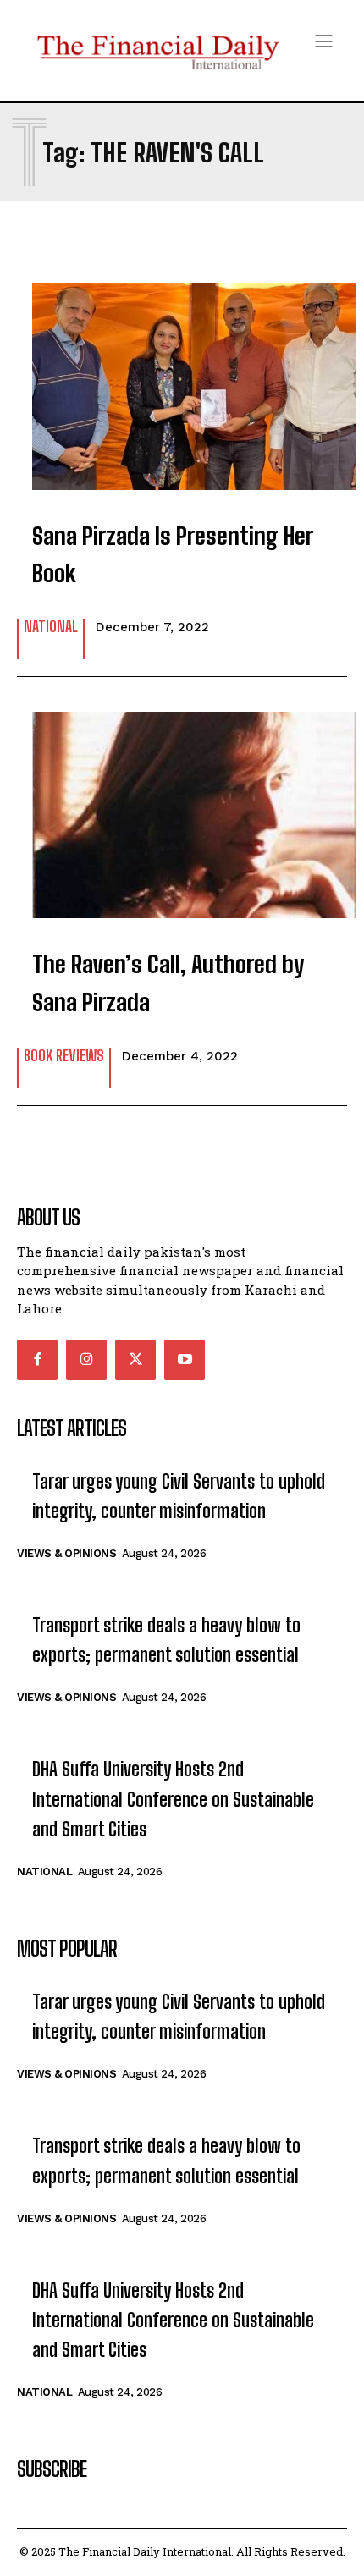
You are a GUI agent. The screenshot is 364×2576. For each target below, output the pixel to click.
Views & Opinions (66, 1553)
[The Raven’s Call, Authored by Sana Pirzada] (182, 806)
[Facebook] (37, 1360)
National (51, 627)
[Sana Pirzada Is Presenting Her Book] (182, 378)
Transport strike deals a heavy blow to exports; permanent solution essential (166, 1640)
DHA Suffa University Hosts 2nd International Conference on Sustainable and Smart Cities (173, 1799)
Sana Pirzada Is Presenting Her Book (173, 555)
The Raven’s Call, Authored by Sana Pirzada (168, 983)
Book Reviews (64, 1056)
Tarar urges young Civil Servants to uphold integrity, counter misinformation (179, 1496)
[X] (135, 1360)
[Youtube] (185, 1360)
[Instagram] (86, 1360)
